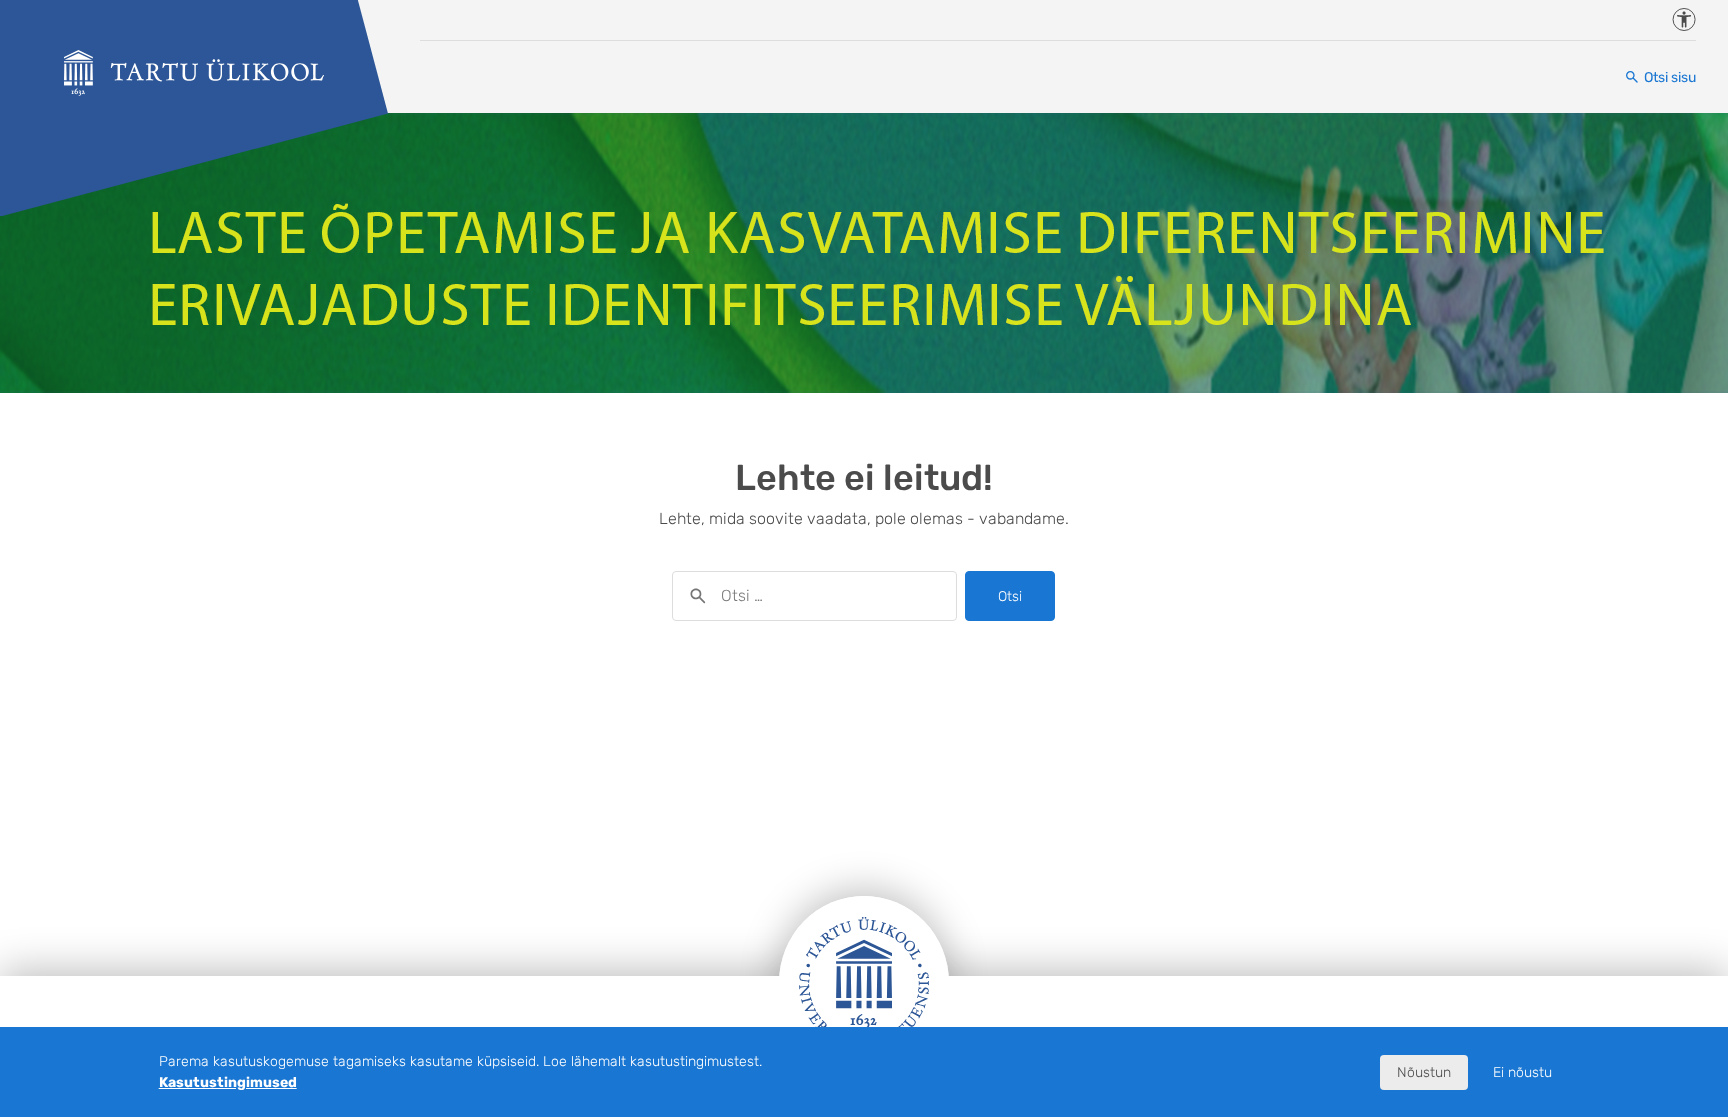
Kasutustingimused (228, 1082)
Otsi (1010, 596)
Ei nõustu (1522, 1072)
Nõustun (1424, 1072)
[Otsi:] (814, 596)
